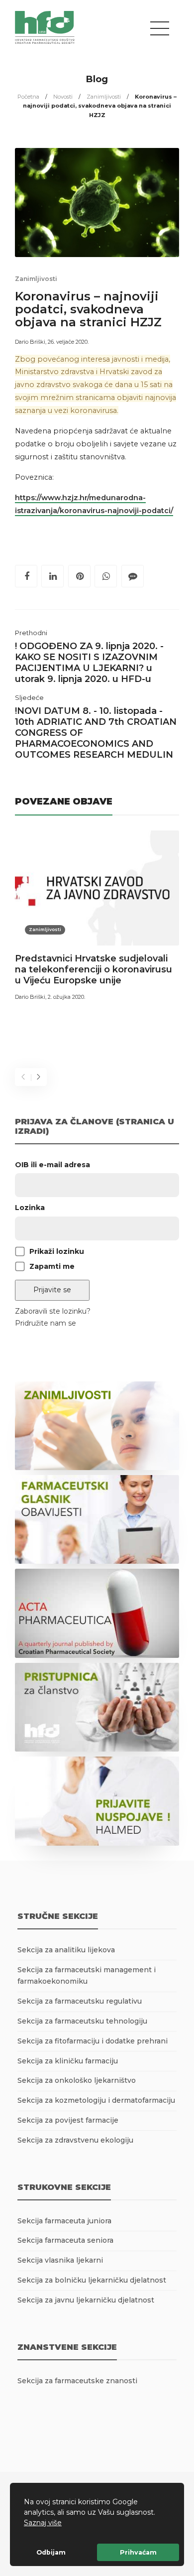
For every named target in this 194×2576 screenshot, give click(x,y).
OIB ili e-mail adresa (52, 1165)
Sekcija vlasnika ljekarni (60, 2260)
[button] (65, 2524)
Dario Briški (30, 342)
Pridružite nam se (46, 1323)
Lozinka (30, 1208)
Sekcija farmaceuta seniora (65, 2240)
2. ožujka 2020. (66, 997)
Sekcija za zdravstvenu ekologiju (75, 2140)
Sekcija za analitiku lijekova (66, 1950)
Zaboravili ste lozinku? (53, 1311)
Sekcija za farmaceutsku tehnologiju (82, 2021)
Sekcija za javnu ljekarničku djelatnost (86, 2300)
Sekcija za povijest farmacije (68, 2120)
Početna (28, 97)
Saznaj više (43, 2523)
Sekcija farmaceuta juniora (64, 2221)
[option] (97, 917)
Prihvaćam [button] (138, 2552)
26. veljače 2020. (68, 342)
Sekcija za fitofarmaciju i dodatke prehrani (93, 2041)
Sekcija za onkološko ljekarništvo (77, 2080)
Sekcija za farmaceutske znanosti (77, 2381)
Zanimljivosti (104, 97)
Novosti (63, 97)
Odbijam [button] (51, 2552)
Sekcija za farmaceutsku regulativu (80, 2001)
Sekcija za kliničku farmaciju (68, 2061)
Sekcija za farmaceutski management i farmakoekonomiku (87, 1976)
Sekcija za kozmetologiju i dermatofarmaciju (96, 2100)
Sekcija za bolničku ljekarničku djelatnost (92, 2280)
